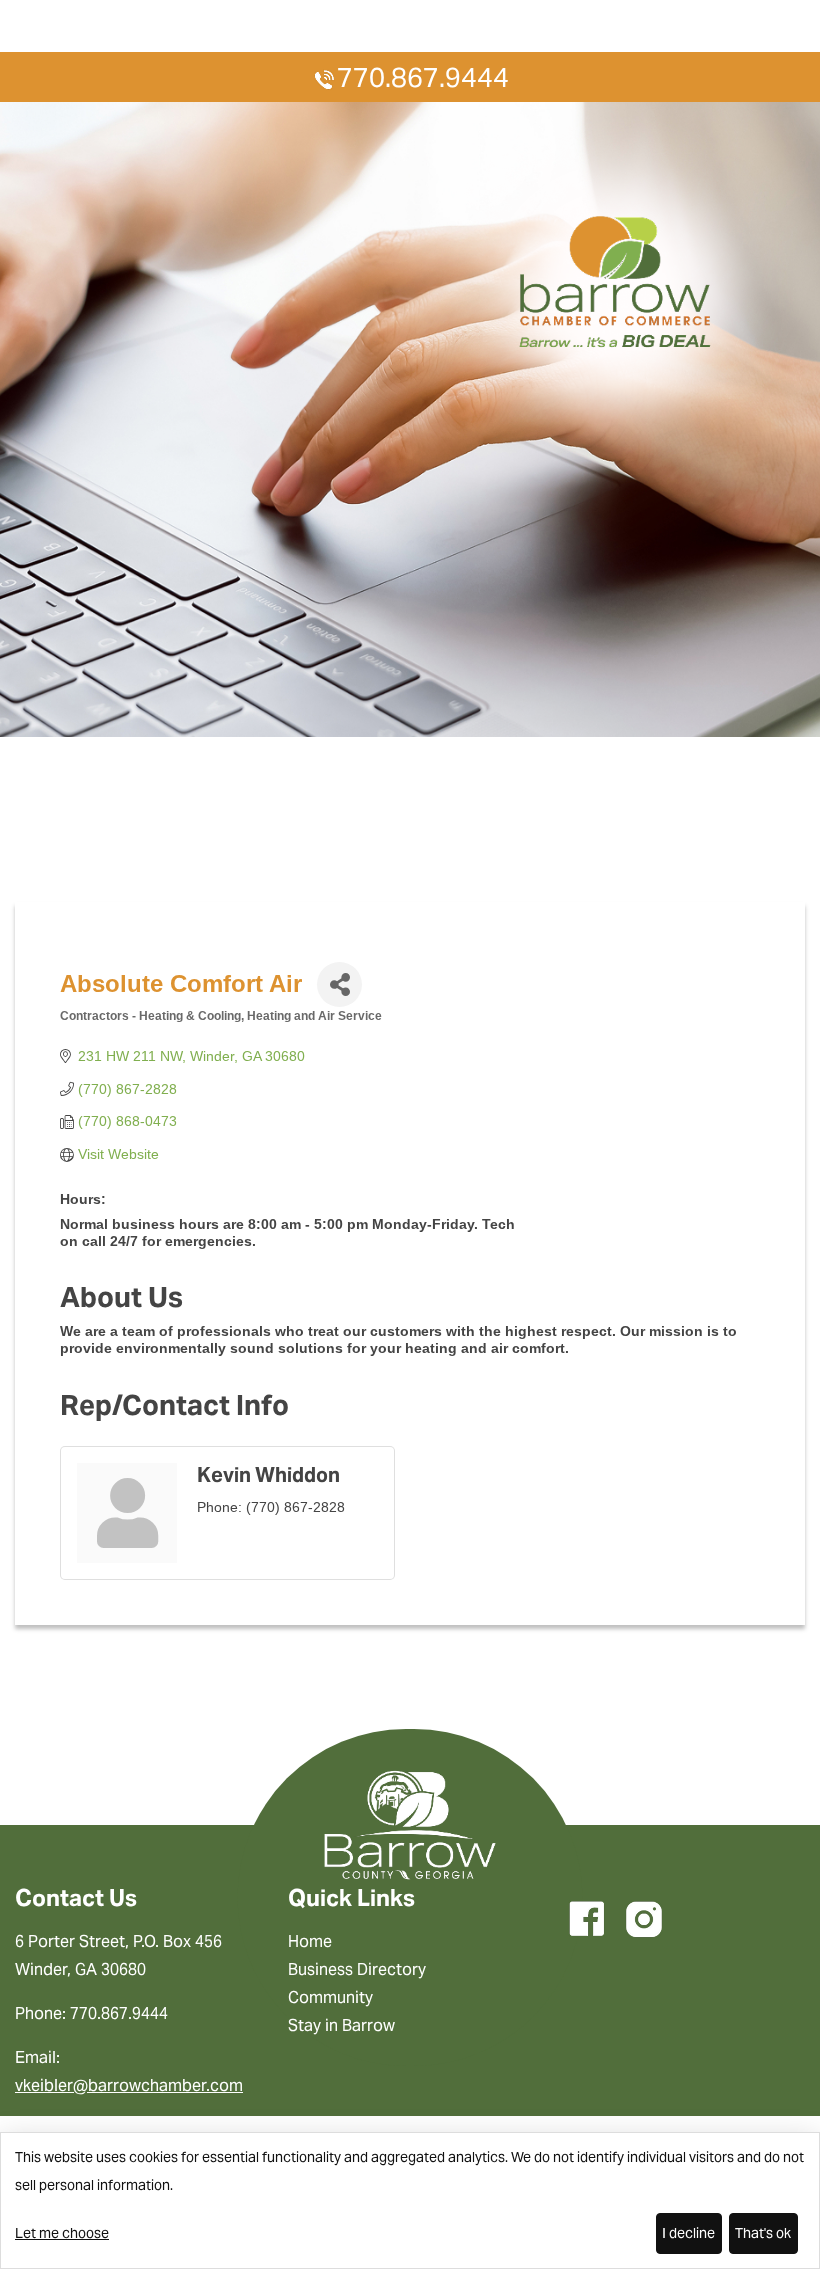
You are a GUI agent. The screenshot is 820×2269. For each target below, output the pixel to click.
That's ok (763, 2233)
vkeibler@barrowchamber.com (129, 2085)
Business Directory (357, 1969)
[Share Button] (339, 984)
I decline (688, 2233)
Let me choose (62, 2233)
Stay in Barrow (341, 2025)
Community (330, 1997)
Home (310, 1941)
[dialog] (410, 2200)
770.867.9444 (423, 77)
